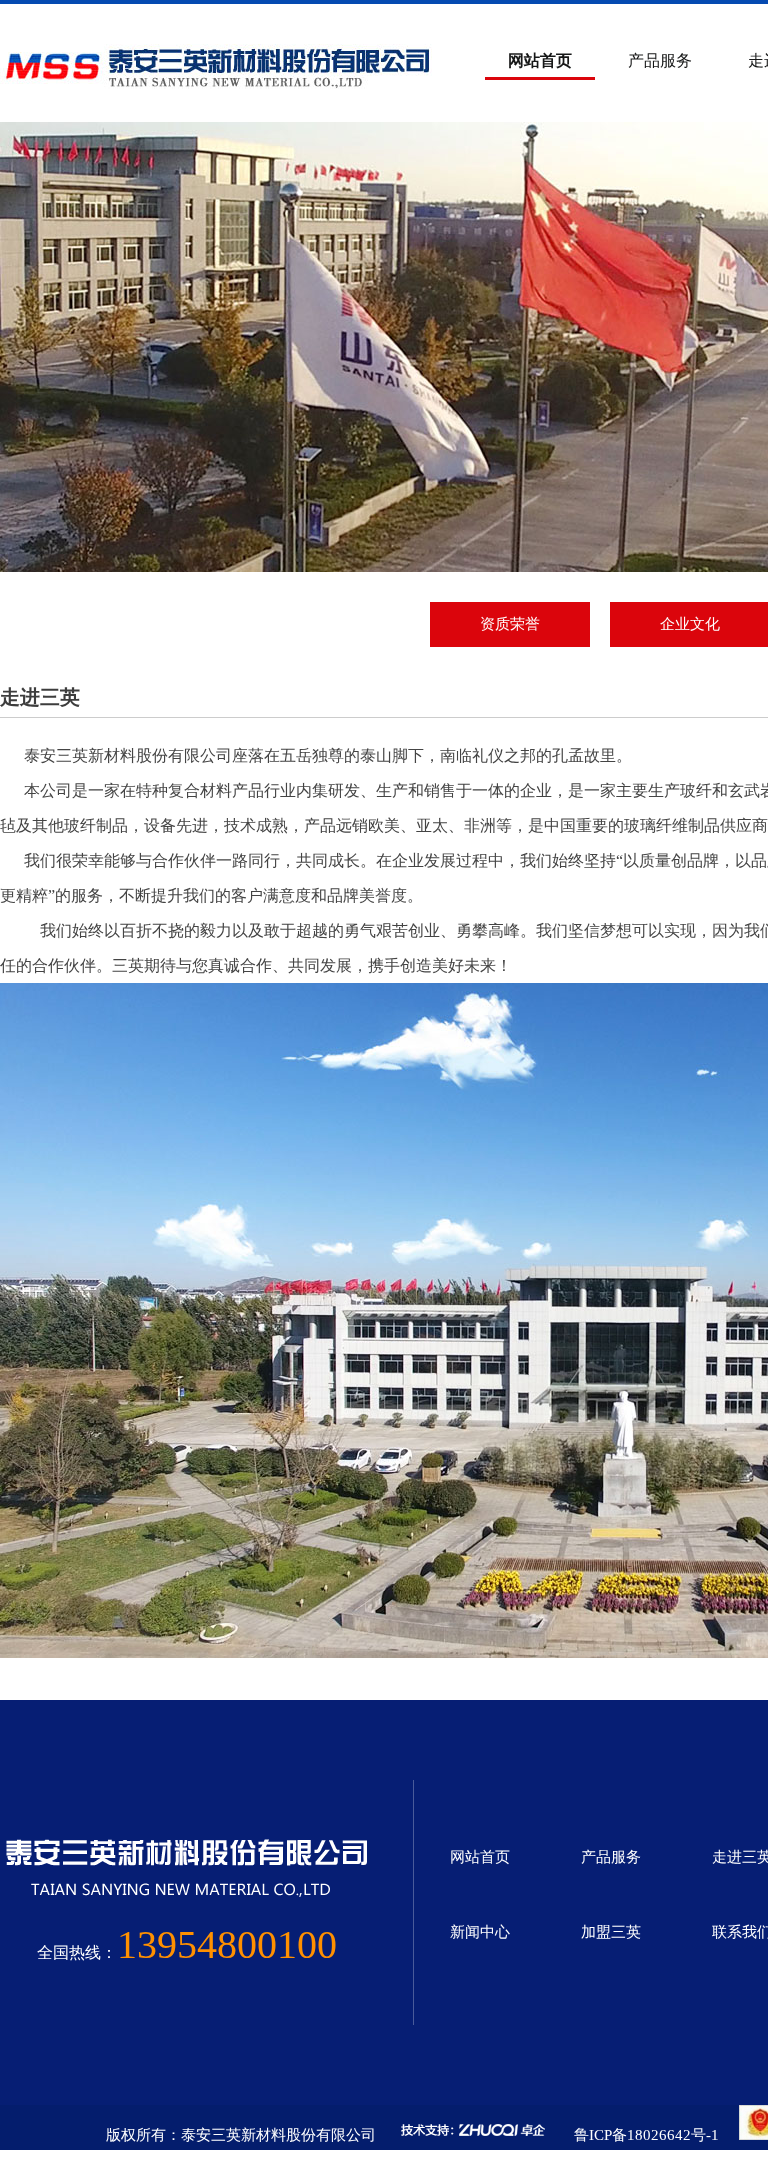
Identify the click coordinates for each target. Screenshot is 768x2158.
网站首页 (540, 60)
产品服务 (660, 60)
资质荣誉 (510, 624)
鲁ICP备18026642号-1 (646, 2135)
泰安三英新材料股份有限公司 (128, 755)
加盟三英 (611, 1932)
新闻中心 (480, 1932)
